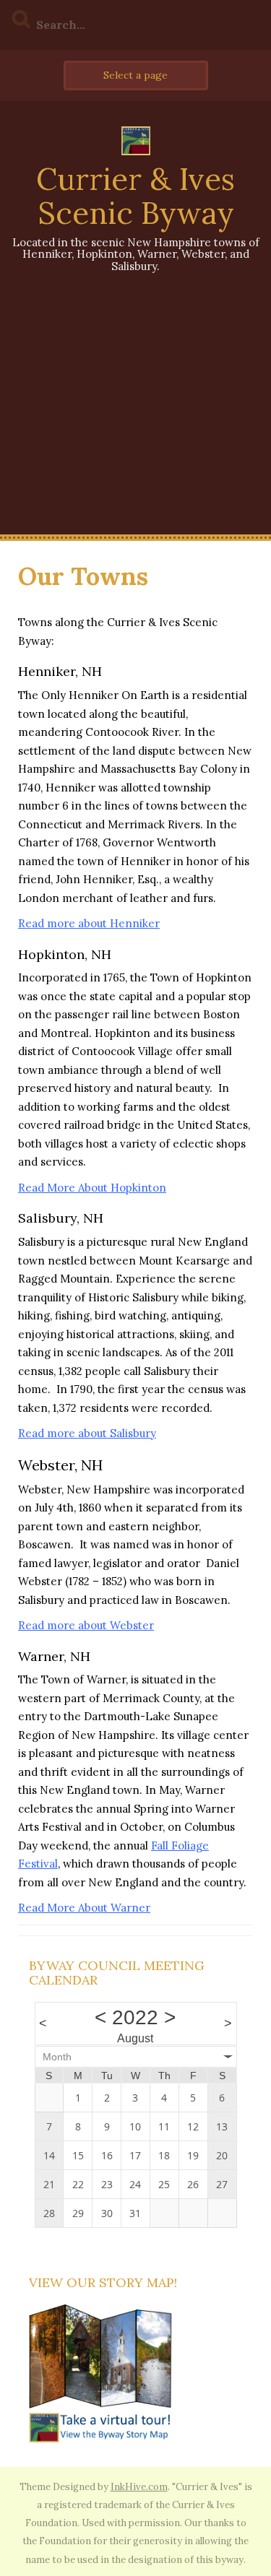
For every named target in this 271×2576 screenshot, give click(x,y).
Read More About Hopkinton (92, 1188)
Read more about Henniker (89, 923)
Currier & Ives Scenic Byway (135, 196)
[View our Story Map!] (101, 2373)
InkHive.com (139, 2487)
